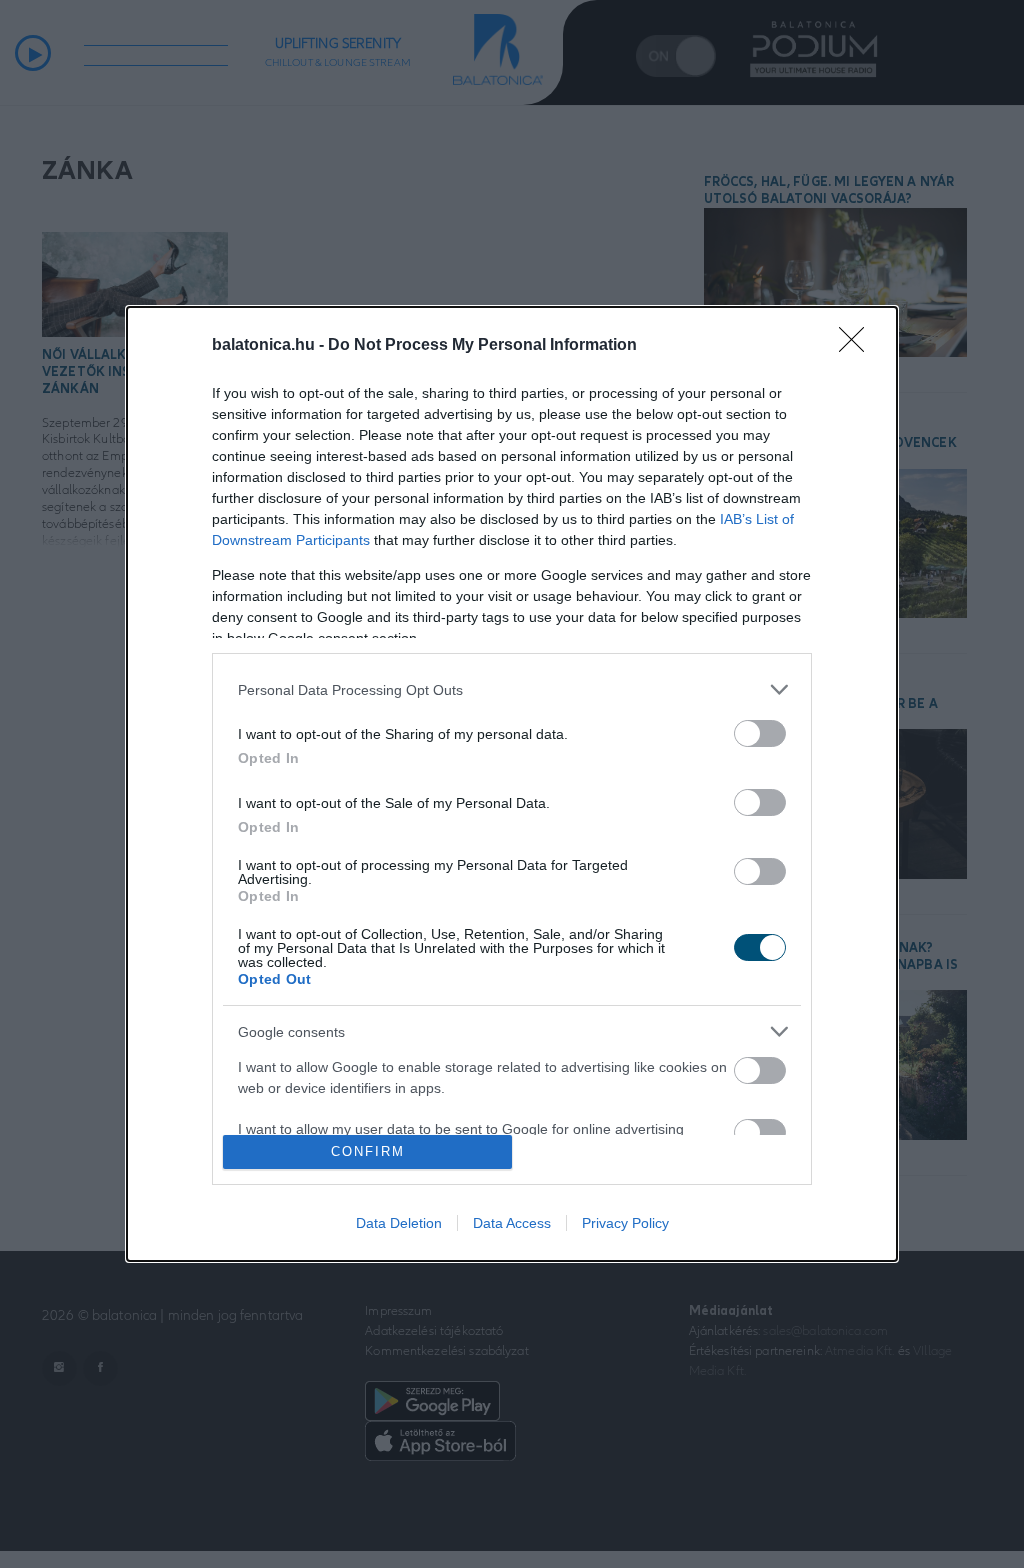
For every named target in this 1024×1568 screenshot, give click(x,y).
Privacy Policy (625, 1223)
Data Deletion (399, 1223)
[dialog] (512, 783)
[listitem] (512, 689)
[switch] (760, 733)
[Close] (858, 346)
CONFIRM (368, 1151)
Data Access (512, 1223)
